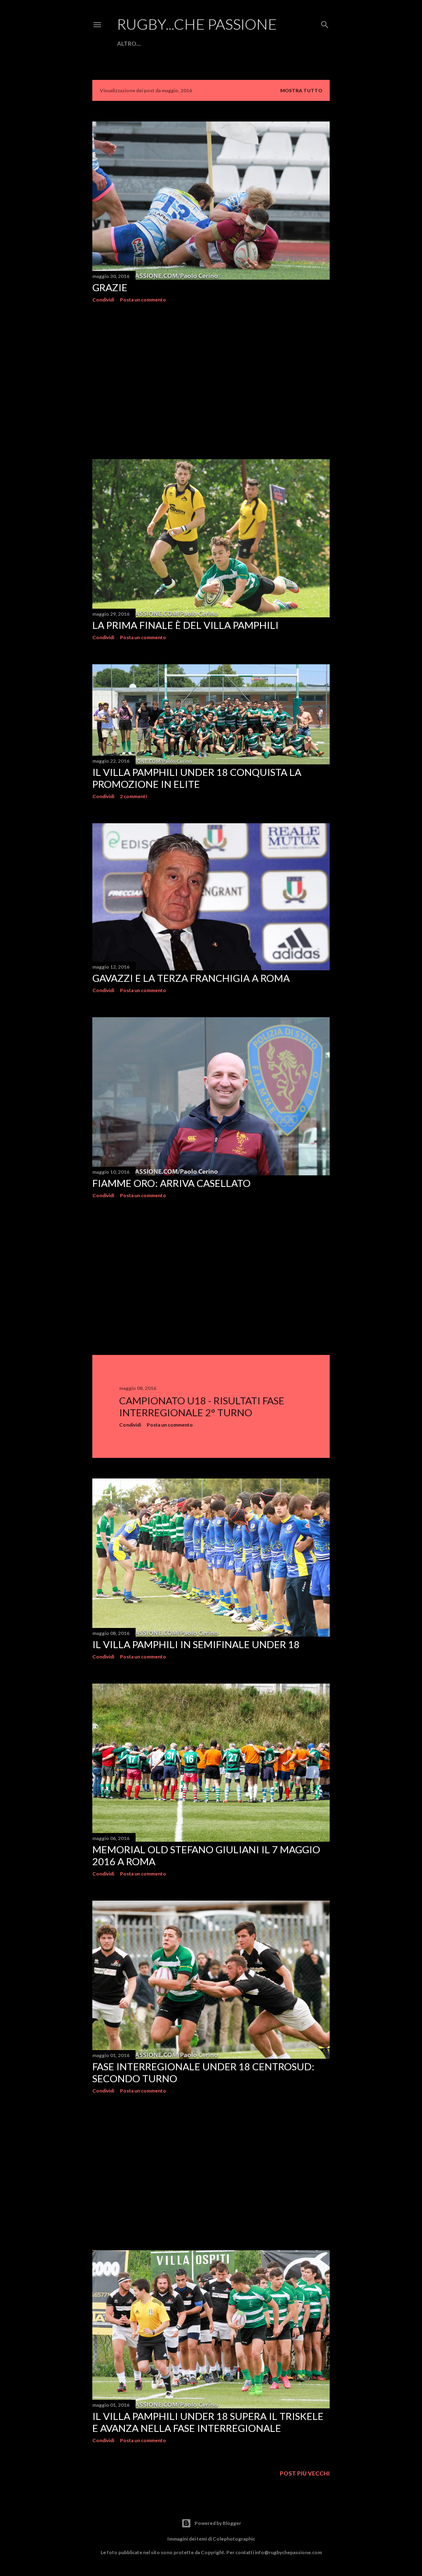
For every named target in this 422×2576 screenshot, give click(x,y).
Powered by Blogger (218, 2523)
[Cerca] (325, 23)
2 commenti (133, 796)
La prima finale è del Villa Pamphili (185, 625)
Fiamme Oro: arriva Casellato (171, 1183)
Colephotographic (234, 2539)
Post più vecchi (305, 2473)
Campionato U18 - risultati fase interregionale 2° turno (202, 1406)
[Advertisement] (211, 381)
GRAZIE (110, 287)
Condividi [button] (103, 300)
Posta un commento (143, 300)
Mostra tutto (301, 90)
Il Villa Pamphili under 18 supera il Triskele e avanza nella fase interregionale (208, 2422)
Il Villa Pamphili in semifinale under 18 (196, 1644)
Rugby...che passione (197, 24)
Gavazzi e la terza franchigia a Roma (191, 978)
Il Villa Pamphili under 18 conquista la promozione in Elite (197, 778)
